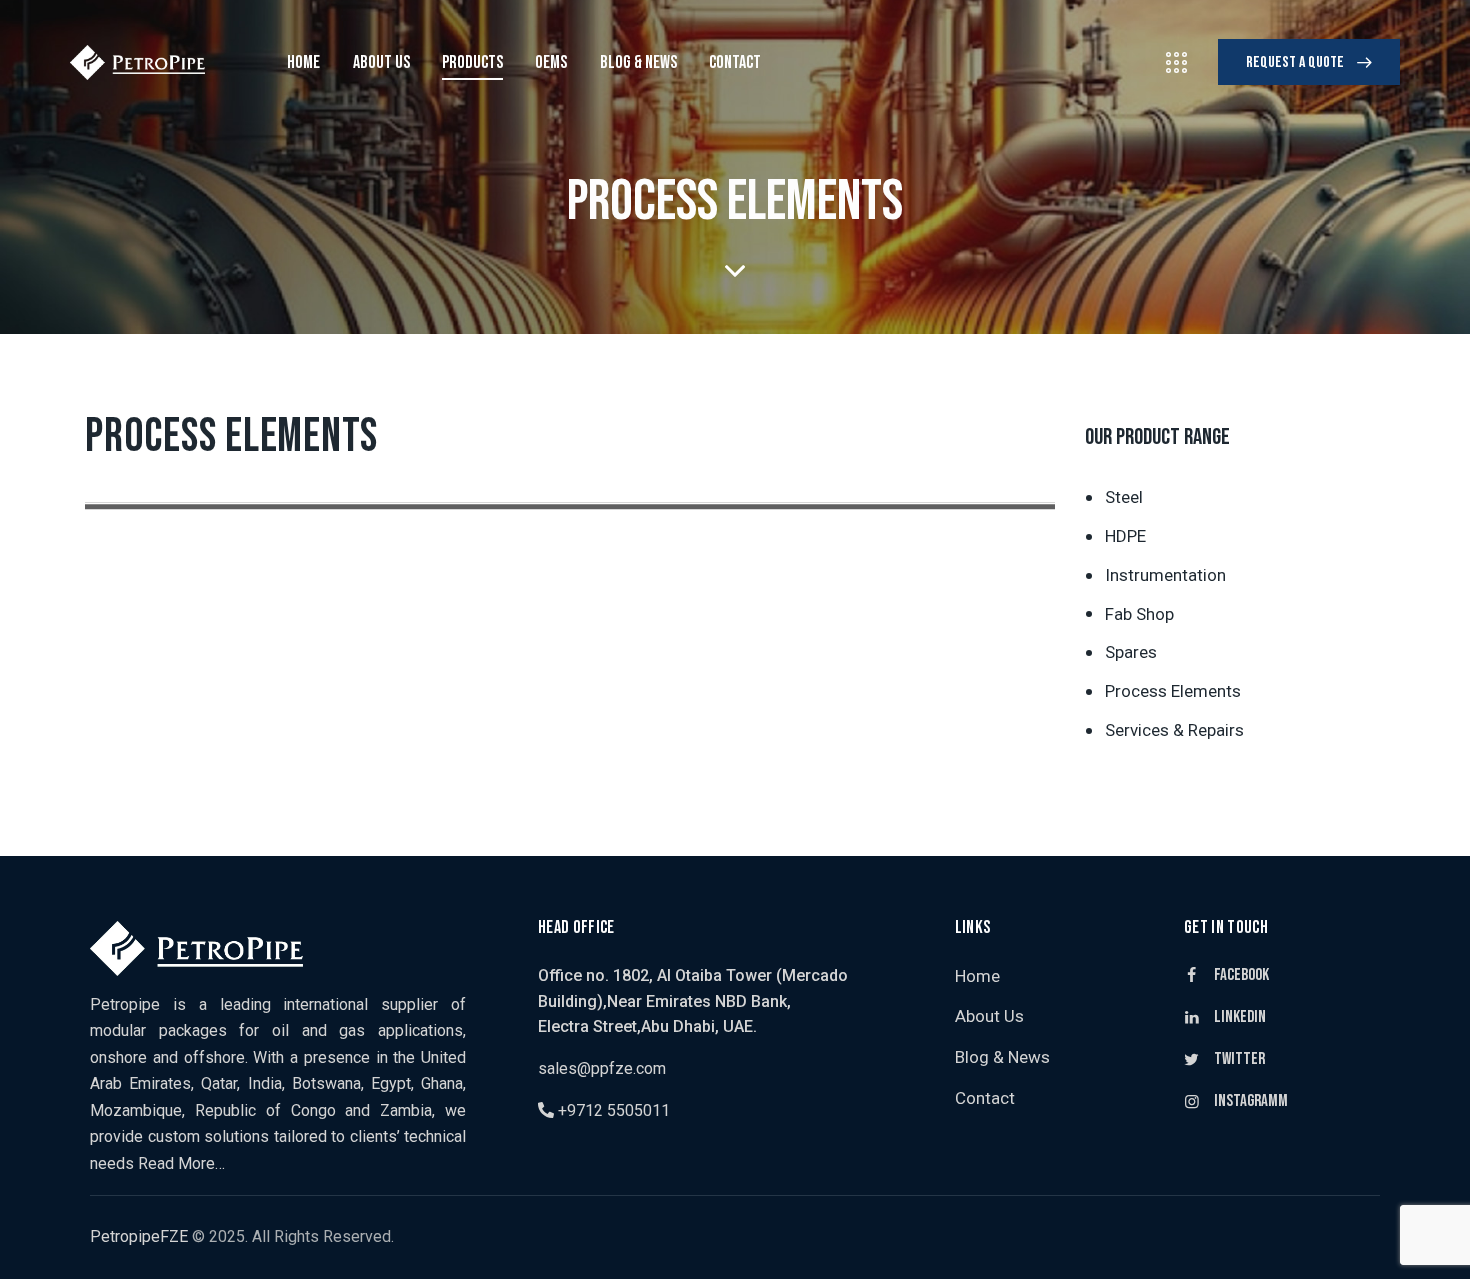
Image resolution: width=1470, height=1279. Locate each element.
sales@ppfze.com (602, 1068)
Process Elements (1173, 692)
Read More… (181, 1163)
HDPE (1125, 536)
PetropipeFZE (139, 1236)
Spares (1131, 653)
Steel (1124, 497)
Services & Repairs (1174, 731)
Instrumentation (1165, 575)
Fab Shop (1139, 614)
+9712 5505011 (612, 1110)
